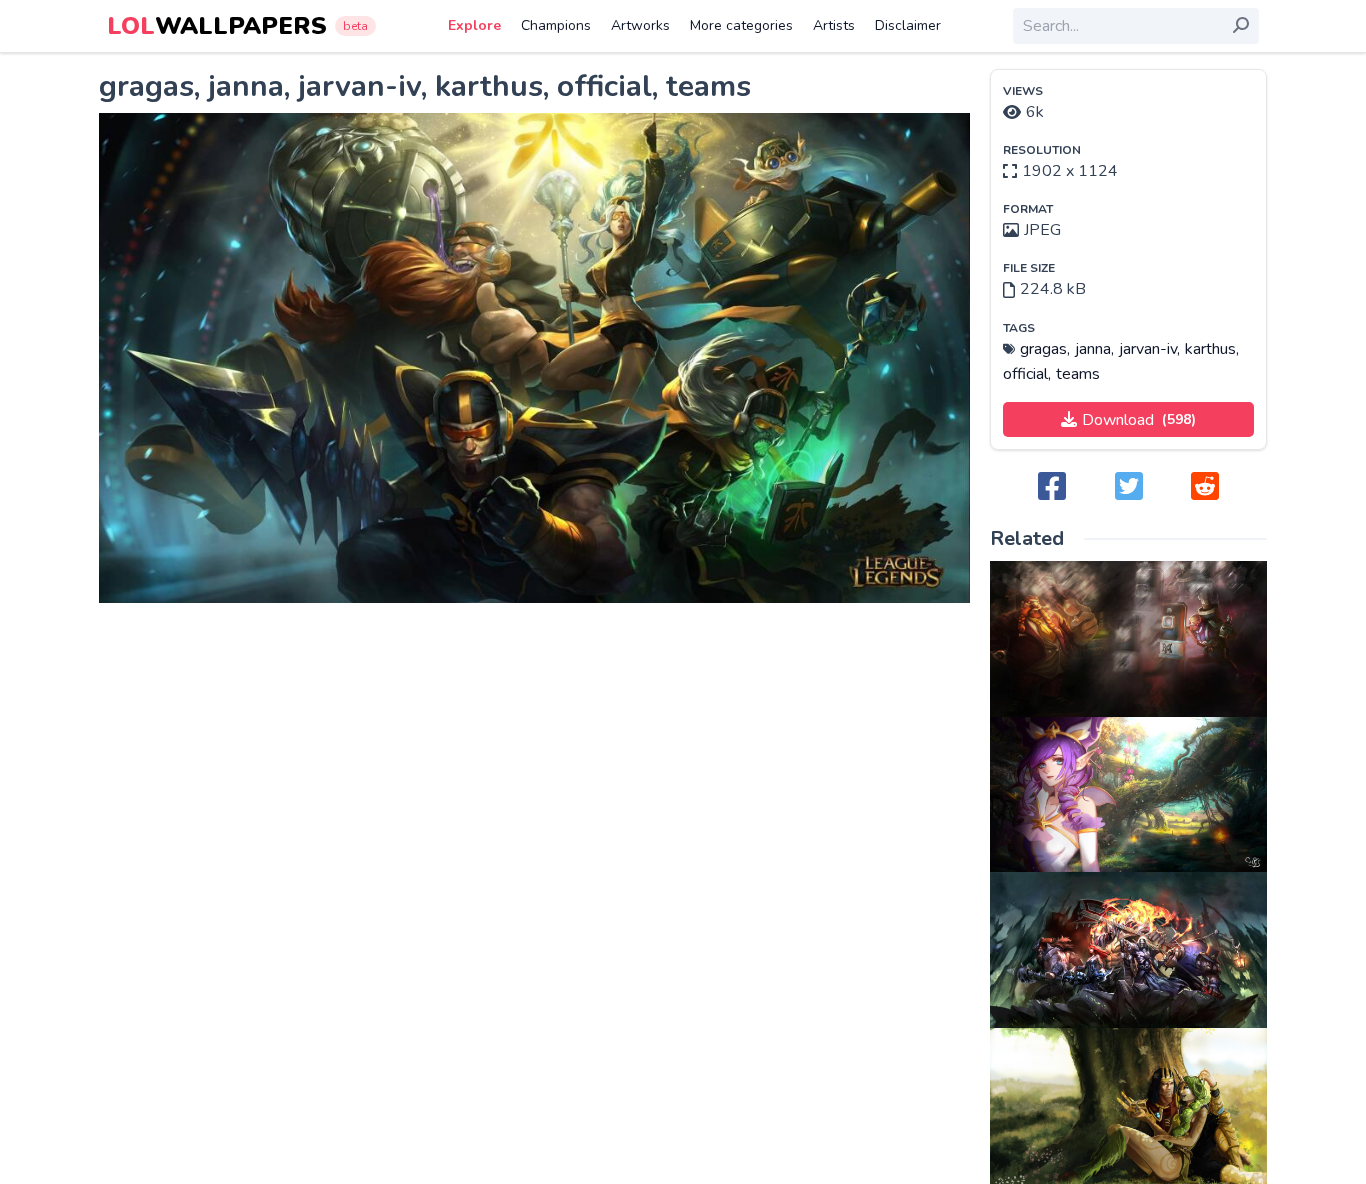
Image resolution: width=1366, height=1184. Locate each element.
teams (1078, 374)
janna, (1094, 349)
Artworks (640, 25)
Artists (834, 25)
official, (1027, 374)
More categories (741, 25)
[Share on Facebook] (1052, 487)
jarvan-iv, (1149, 349)
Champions (556, 25)
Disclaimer (908, 25)
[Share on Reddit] (1205, 487)
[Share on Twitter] (1129, 487)
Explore (474, 25)
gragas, (1045, 349)
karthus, (1212, 349)
